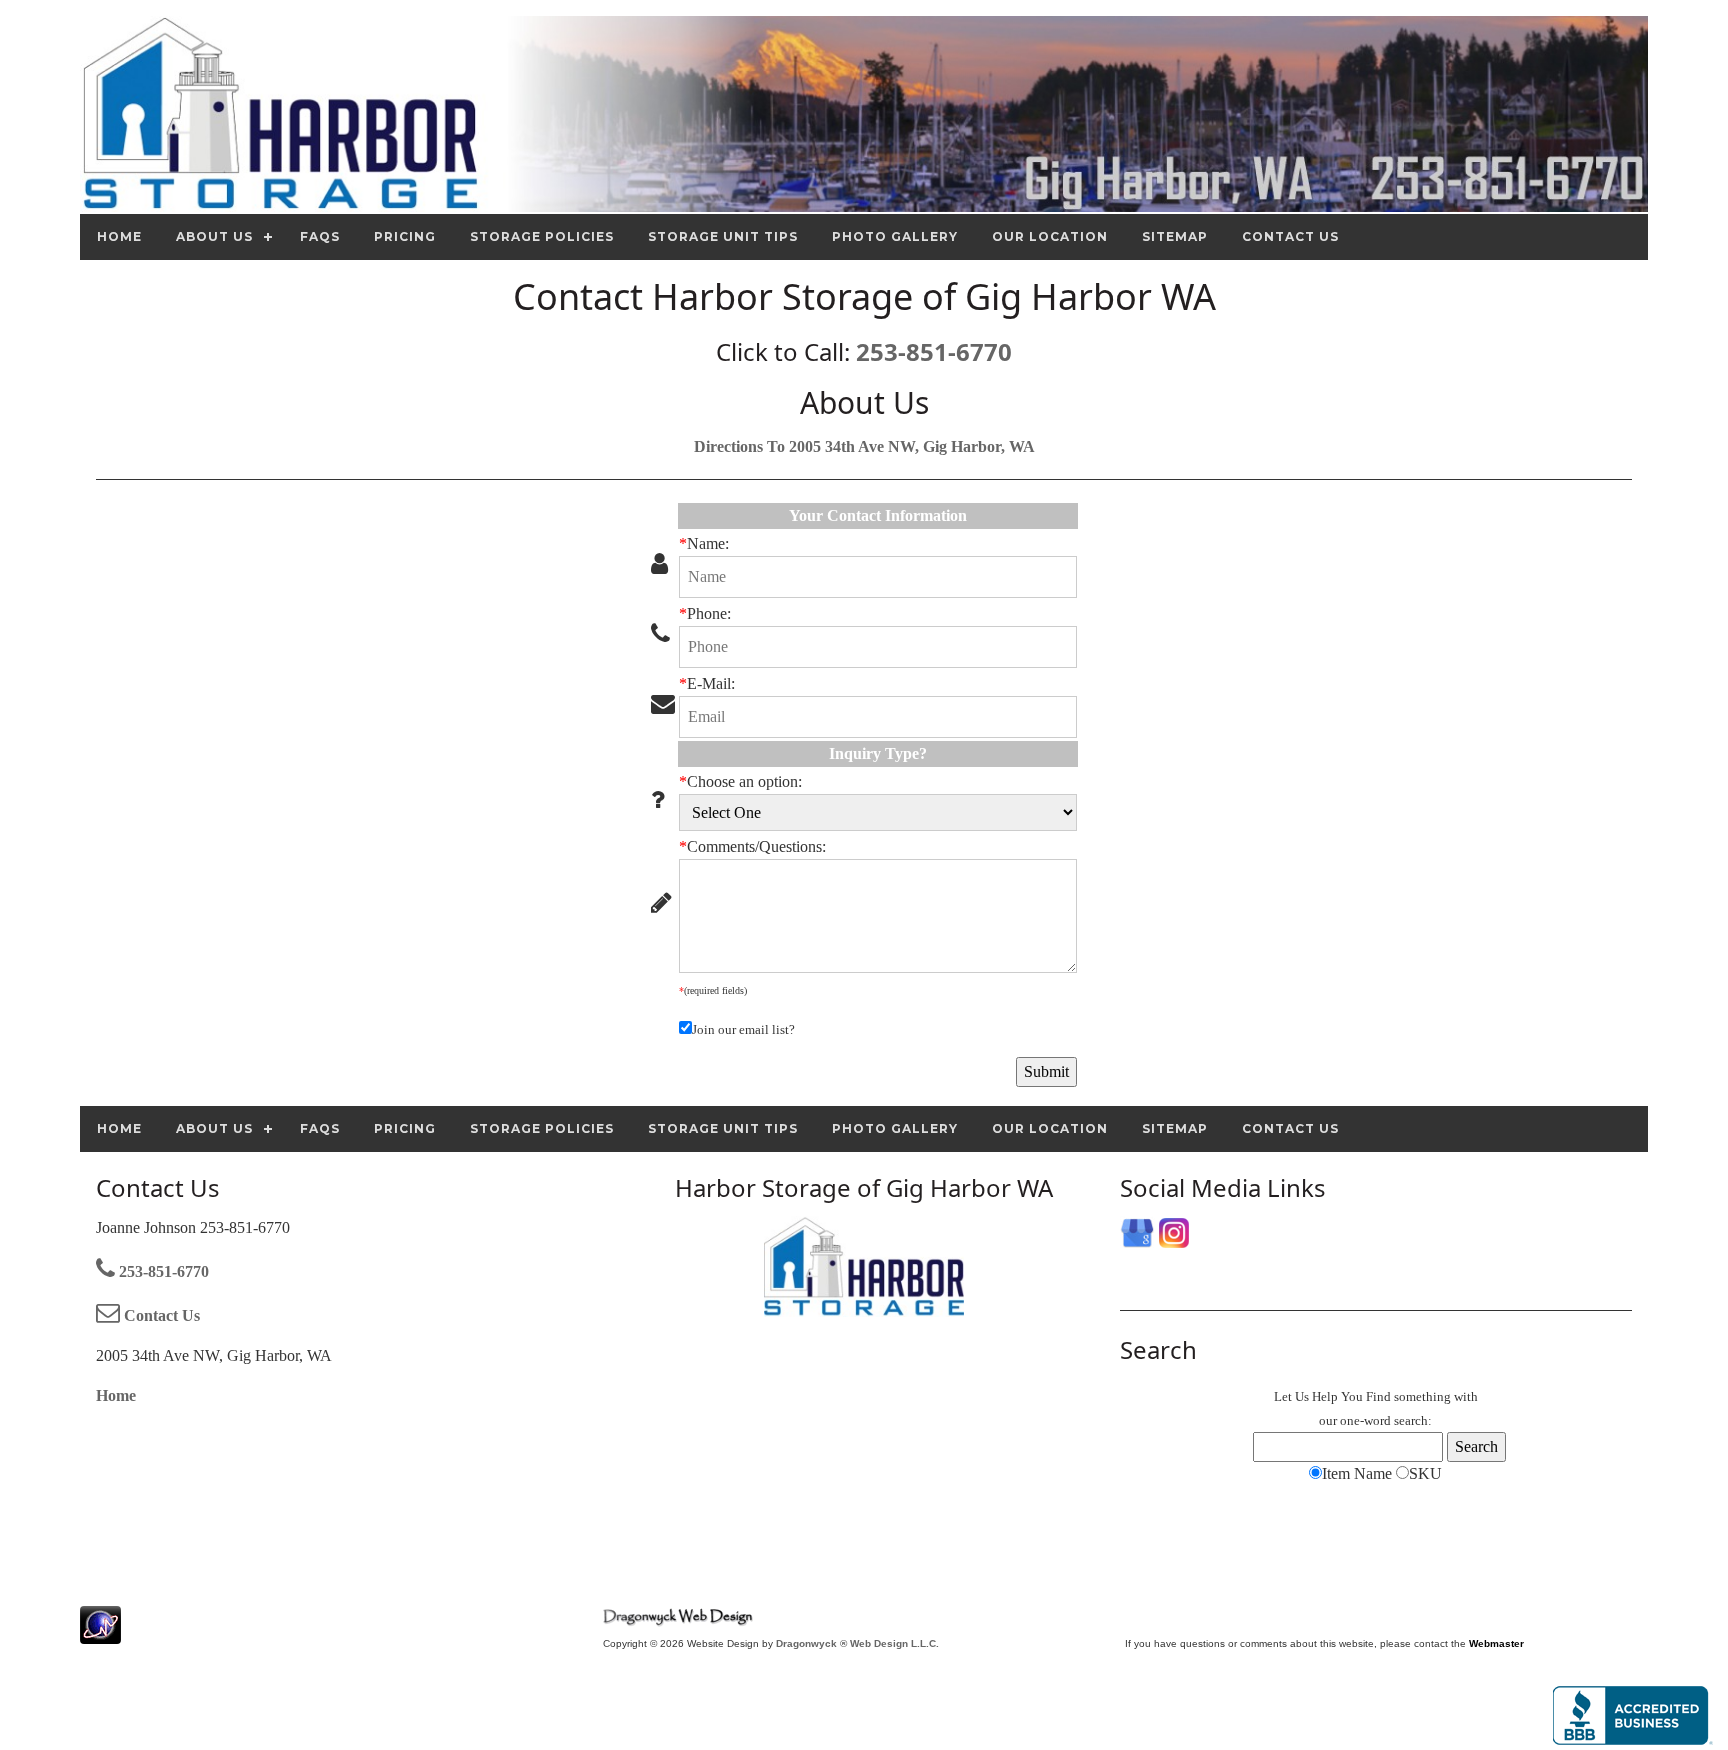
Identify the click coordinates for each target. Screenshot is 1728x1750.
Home (116, 1395)
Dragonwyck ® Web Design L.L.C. (857, 1643)
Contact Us (160, 1315)
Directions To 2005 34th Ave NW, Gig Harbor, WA (864, 446)
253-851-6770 (934, 351)
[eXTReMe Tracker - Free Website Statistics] (100, 1633)
